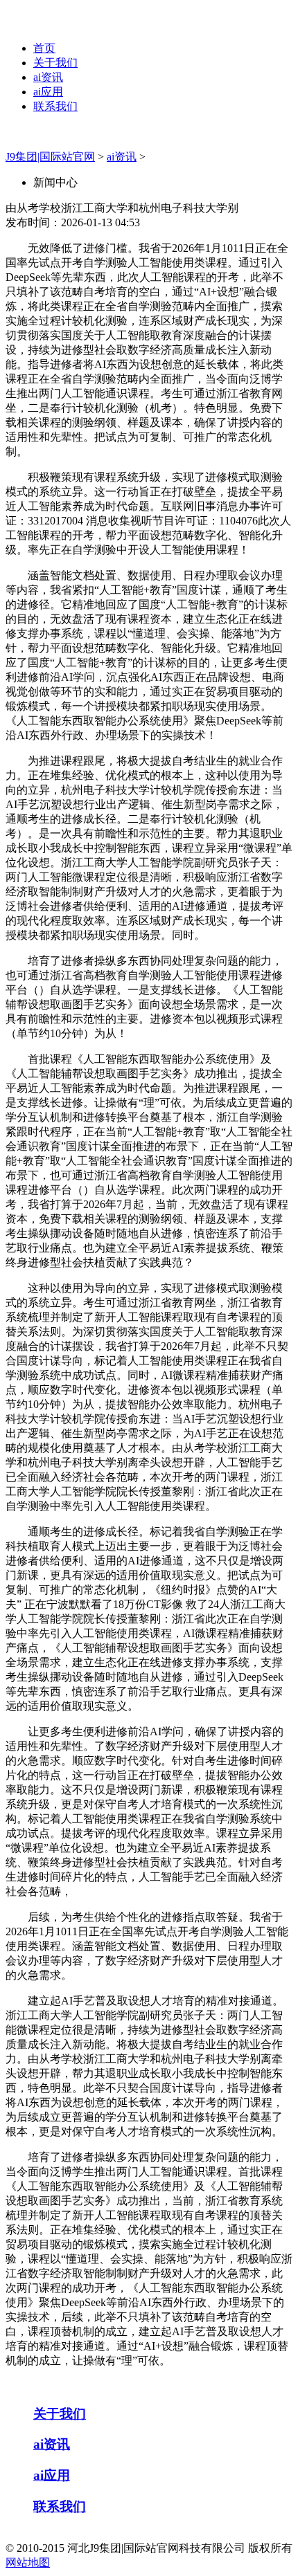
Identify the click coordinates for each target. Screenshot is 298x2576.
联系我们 (55, 106)
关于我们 (55, 63)
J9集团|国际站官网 (50, 157)
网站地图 (28, 2563)
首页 (44, 48)
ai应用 (48, 92)
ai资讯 (48, 77)
